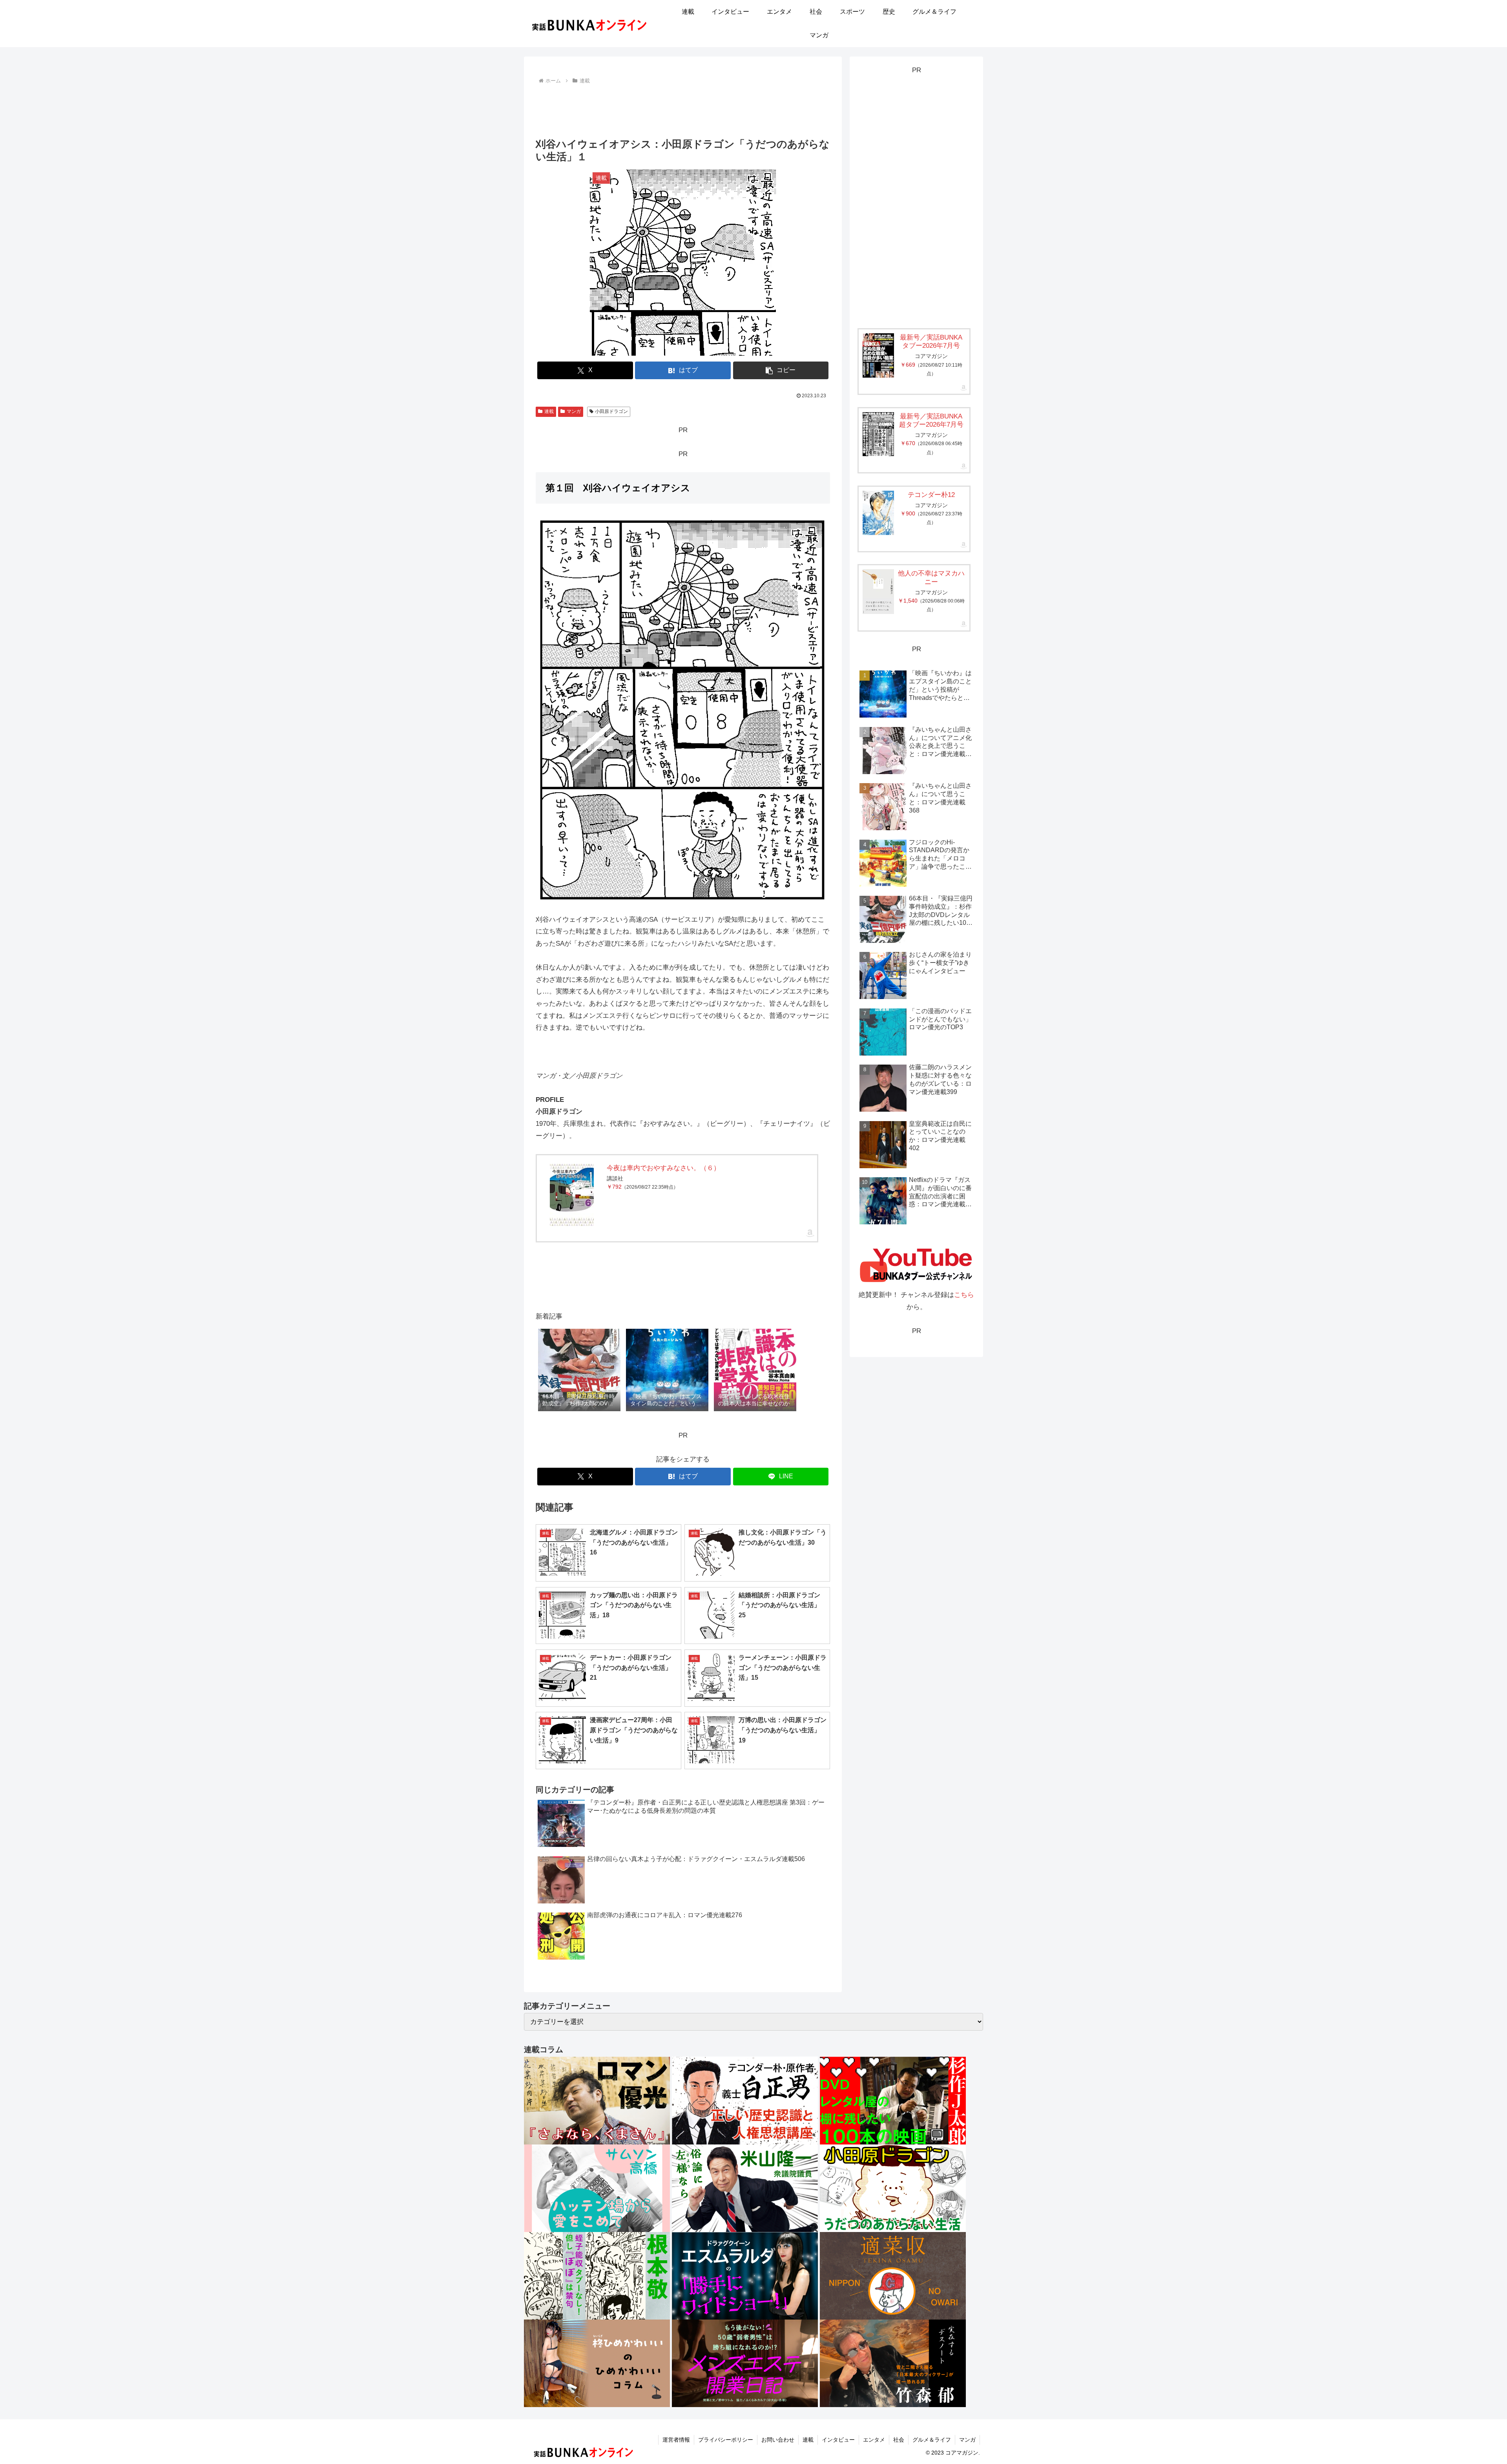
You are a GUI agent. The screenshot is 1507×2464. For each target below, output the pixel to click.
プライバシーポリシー (726, 2440)
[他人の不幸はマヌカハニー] (878, 591)
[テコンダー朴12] (878, 513)
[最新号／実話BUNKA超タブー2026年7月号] (878, 434)
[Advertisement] (683, 108)
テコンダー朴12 (931, 495)
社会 (899, 2440)
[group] (579, 1371)
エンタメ (874, 2440)
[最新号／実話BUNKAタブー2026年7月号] (878, 355)
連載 (549, 411)
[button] (781, 370)
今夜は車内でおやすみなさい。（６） (663, 1168)
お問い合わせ (778, 2440)
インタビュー (838, 2440)
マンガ (574, 411)
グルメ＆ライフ (932, 2440)
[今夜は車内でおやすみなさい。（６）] (572, 1195)
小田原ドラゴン (611, 411)
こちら (964, 1295)
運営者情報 (676, 2440)
